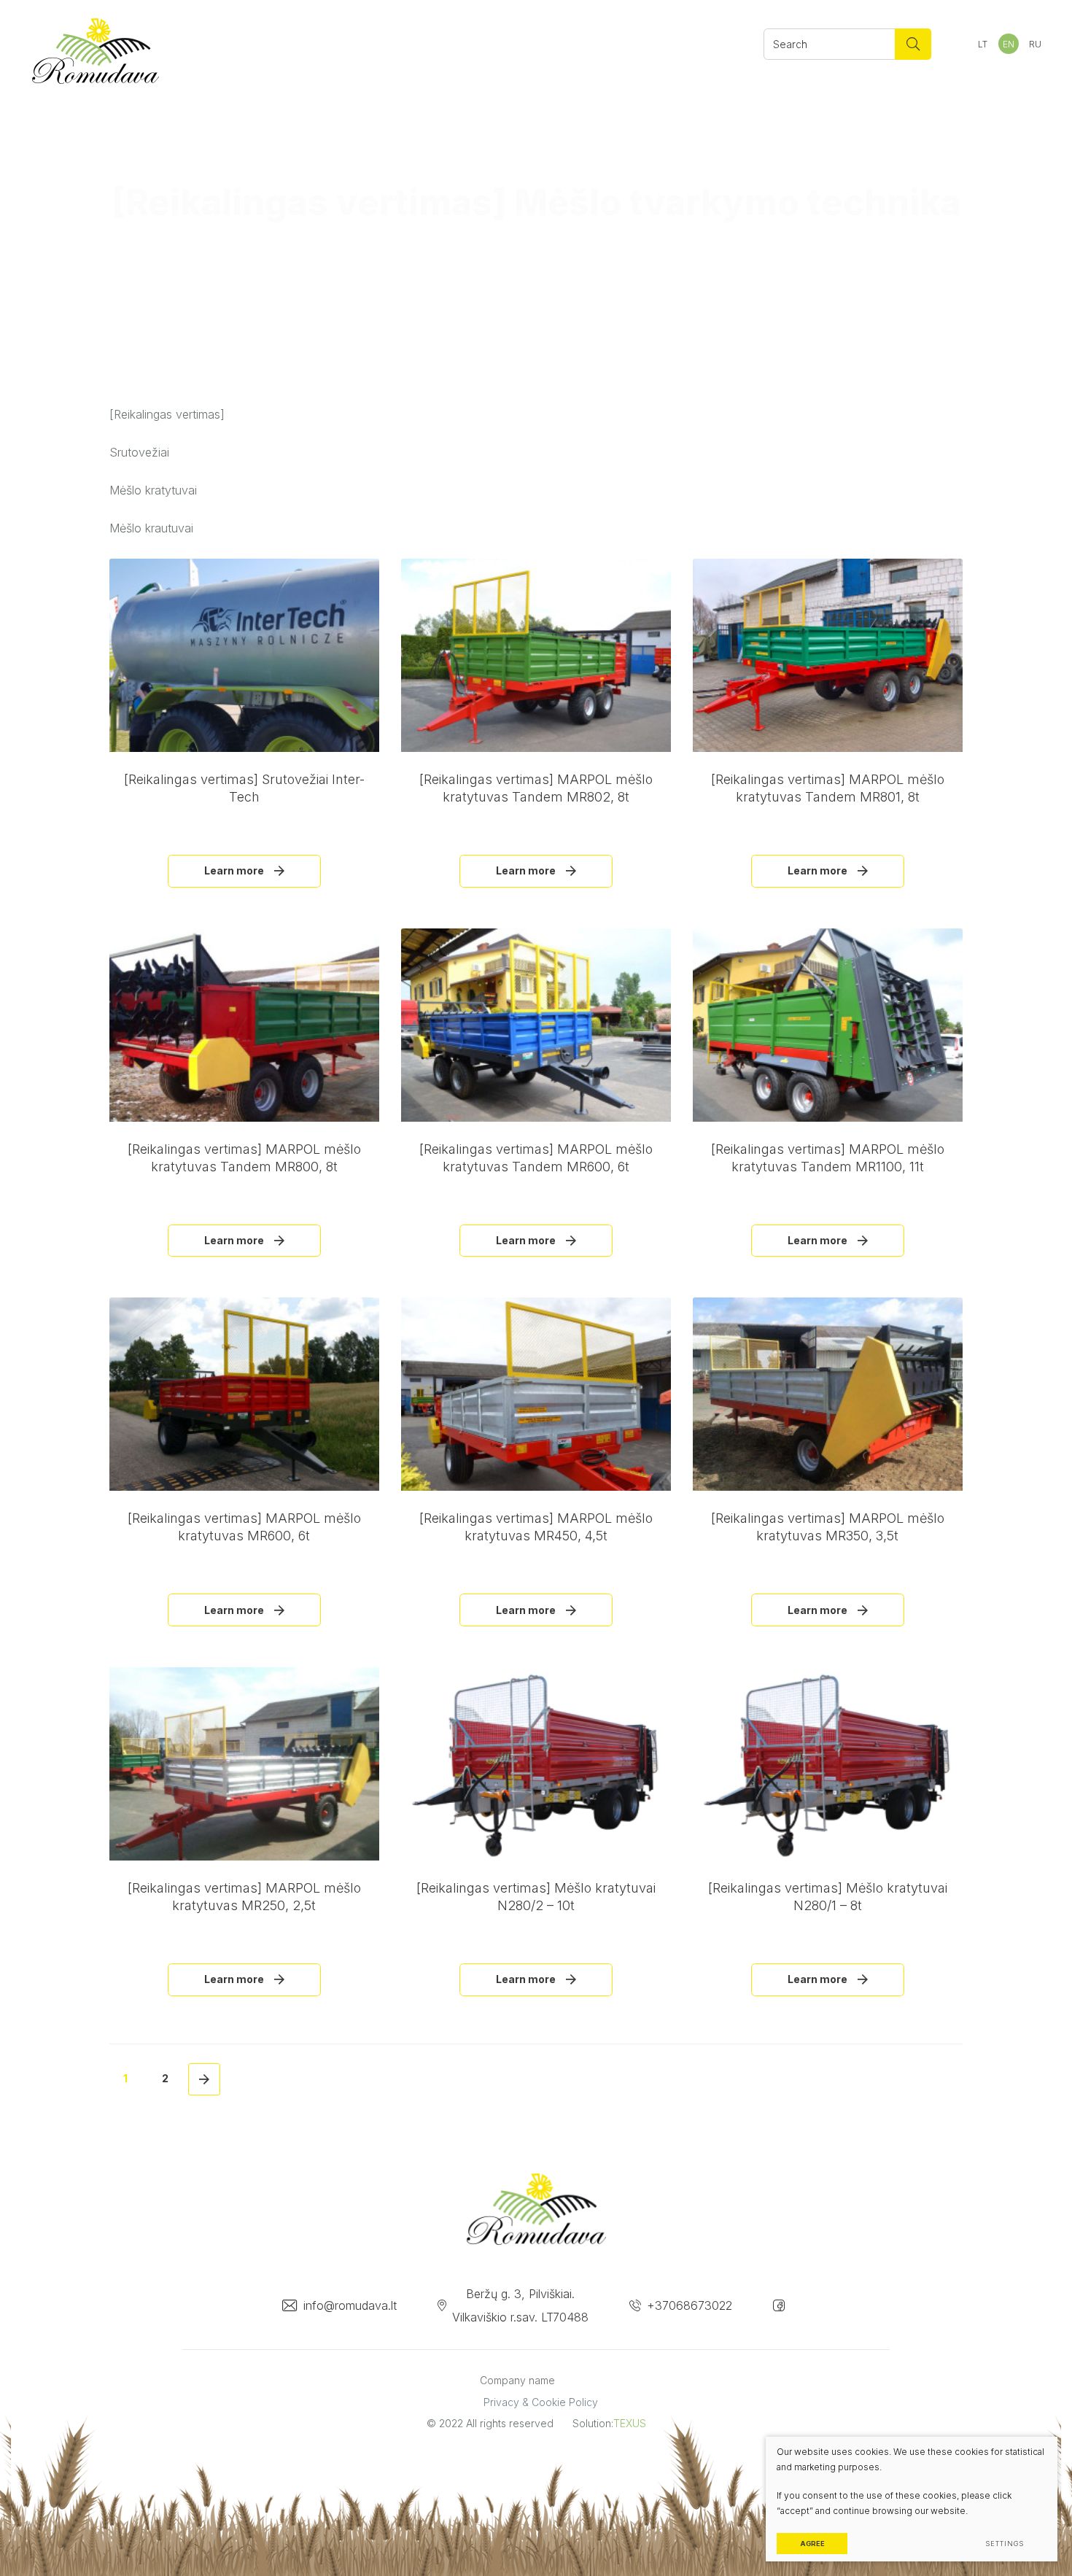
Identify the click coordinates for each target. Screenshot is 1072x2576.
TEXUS (630, 2423)
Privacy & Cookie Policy (541, 2402)
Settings (1004, 2544)
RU (1035, 44)
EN (1009, 44)
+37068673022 (690, 2305)
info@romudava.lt (350, 2305)
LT (983, 44)
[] (913, 44)
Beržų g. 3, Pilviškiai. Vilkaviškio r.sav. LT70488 (520, 2305)
